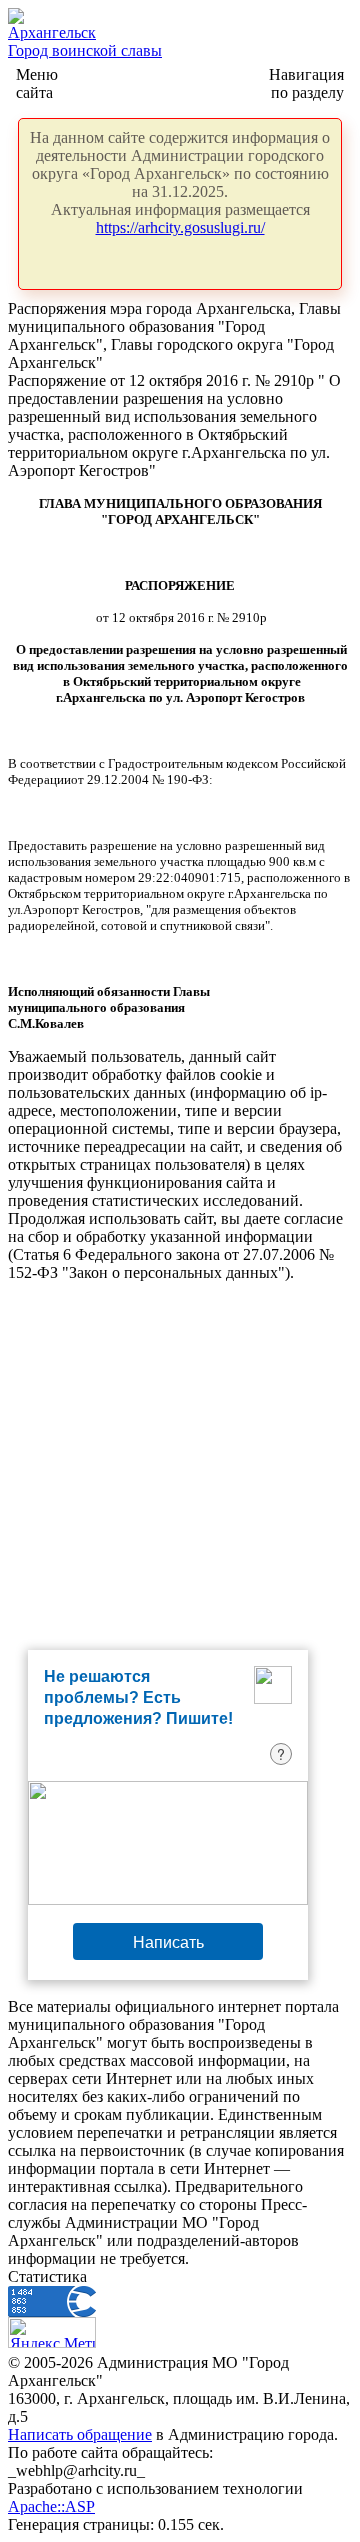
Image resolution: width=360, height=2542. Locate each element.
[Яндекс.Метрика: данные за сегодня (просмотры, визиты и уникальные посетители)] (52, 2332)
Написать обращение (80, 2434)
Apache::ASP (51, 2506)
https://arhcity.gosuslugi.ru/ (180, 227)
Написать (168, 1941)
